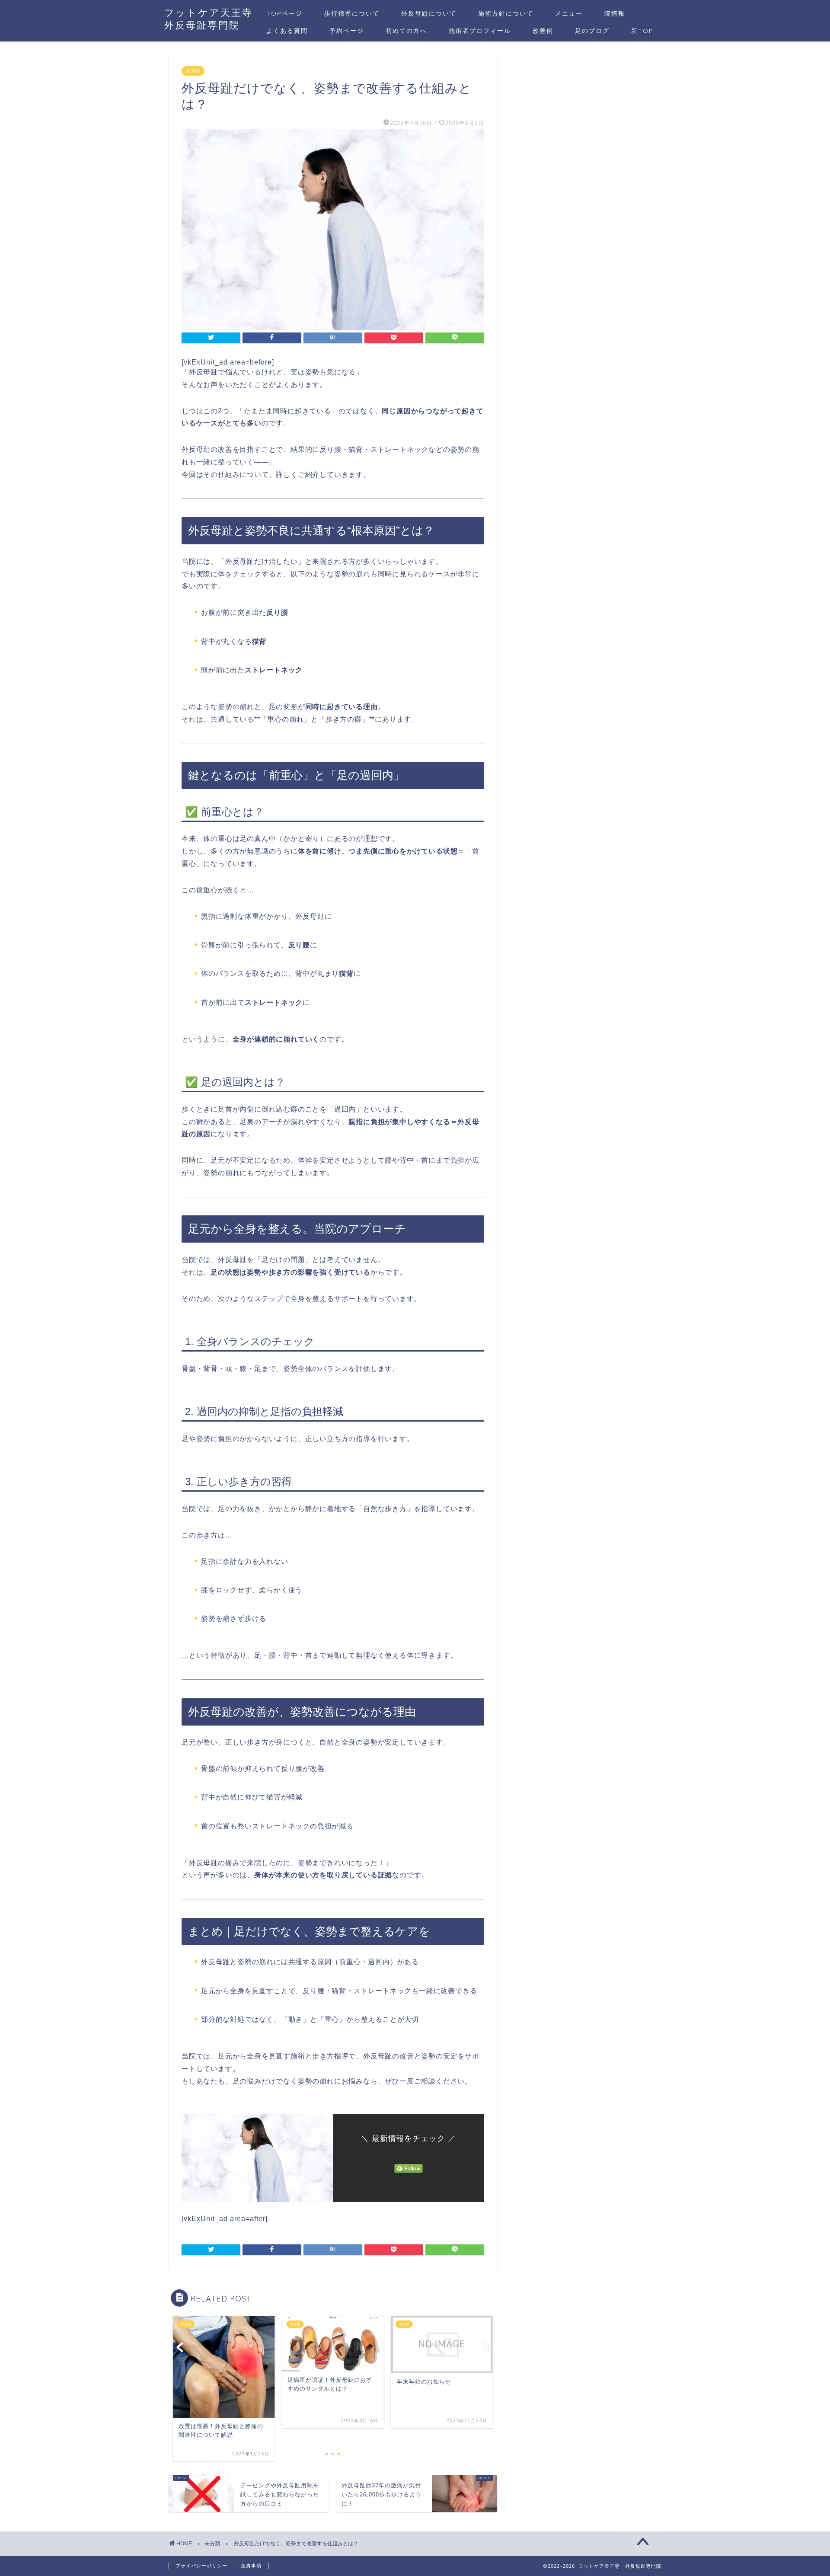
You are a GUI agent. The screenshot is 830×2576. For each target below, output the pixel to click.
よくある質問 (287, 31)
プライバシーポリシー (201, 2566)
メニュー (569, 13)
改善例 (543, 31)
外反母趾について (429, 13)
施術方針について (506, 13)
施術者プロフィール (480, 31)
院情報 (615, 13)
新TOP (642, 31)
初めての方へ (406, 31)
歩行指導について (352, 13)
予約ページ (347, 31)
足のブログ (592, 31)
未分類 (193, 71)
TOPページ (284, 13)
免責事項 (251, 2566)
